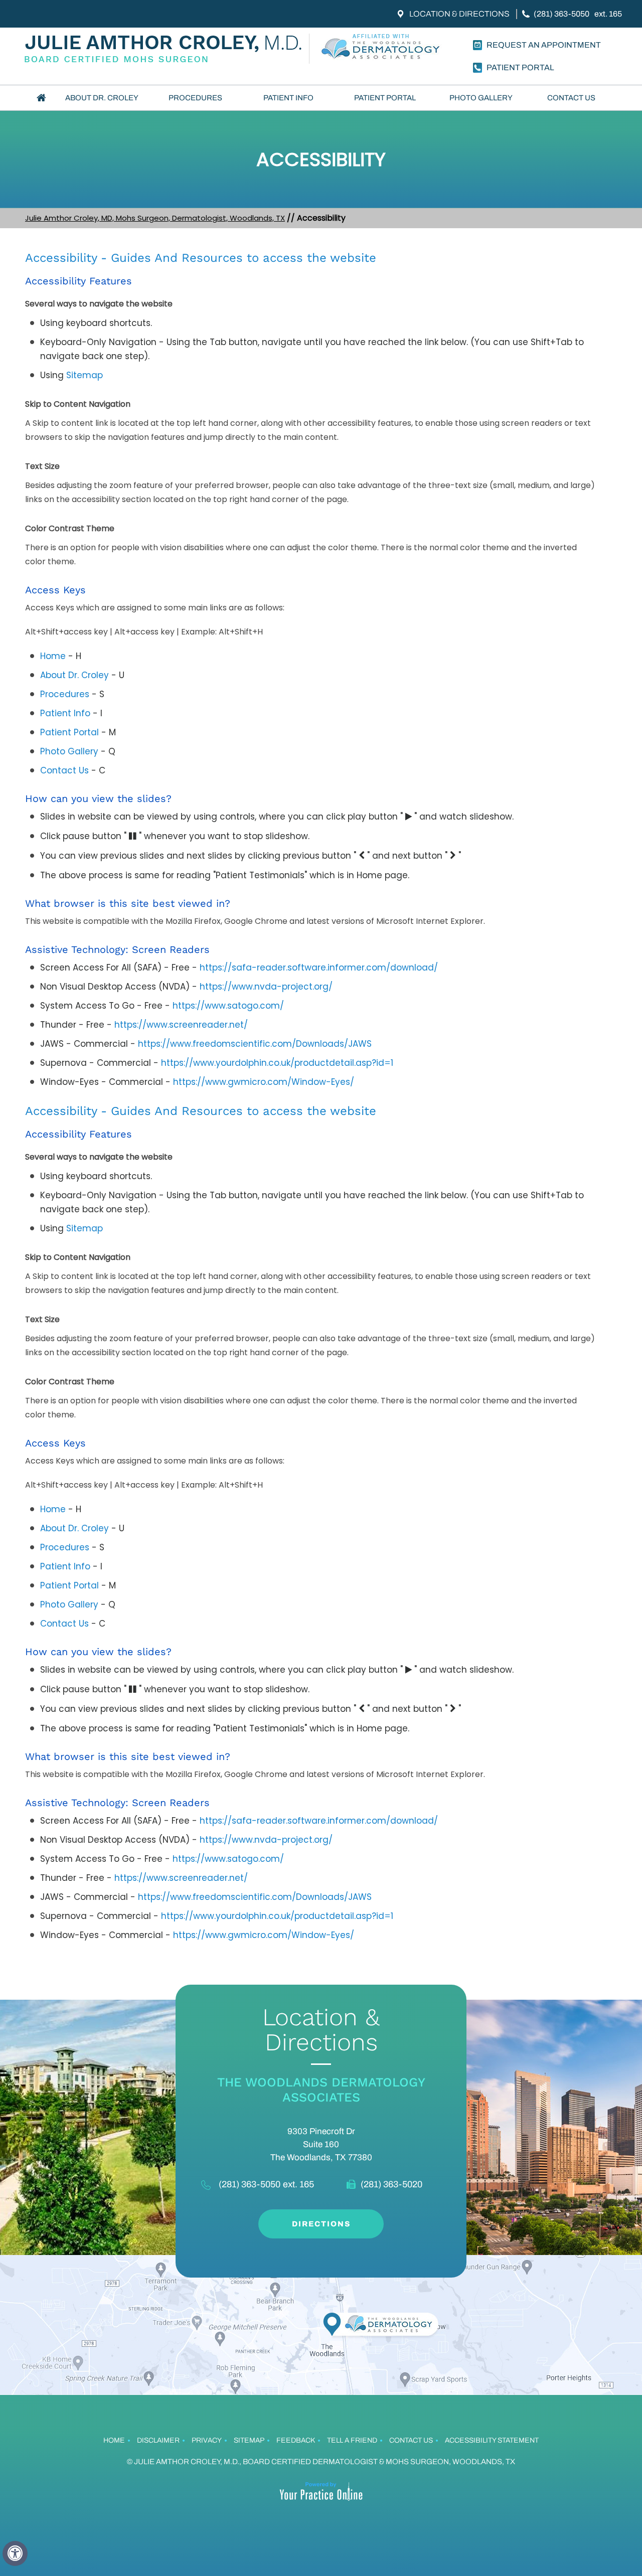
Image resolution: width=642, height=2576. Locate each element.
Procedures (195, 98)
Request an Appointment (544, 45)
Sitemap (85, 375)
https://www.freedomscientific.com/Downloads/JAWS (255, 1044)
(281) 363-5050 (561, 14)
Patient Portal (385, 98)
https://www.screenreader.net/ (181, 1025)
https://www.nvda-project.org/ (266, 987)
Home (41, 98)
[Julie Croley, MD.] (166, 49)
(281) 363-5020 (391, 2184)
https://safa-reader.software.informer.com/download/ (319, 968)
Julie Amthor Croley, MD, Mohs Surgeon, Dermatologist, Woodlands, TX (155, 218)
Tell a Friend (352, 2440)
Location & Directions (459, 14)
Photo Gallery (481, 98)
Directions (321, 2224)
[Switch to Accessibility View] (15, 2553)
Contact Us (571, 98)
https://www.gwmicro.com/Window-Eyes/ (264, 1082)
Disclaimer (158, 2440)
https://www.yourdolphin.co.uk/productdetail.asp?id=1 (277, 1063)
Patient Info (288, 98)
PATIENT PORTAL (520, 67)
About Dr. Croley (102, 98)
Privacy (207, 2440)
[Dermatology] (382, 49)
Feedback (296, 2440)
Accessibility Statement (492, 2440)
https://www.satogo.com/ (228, 1006)
